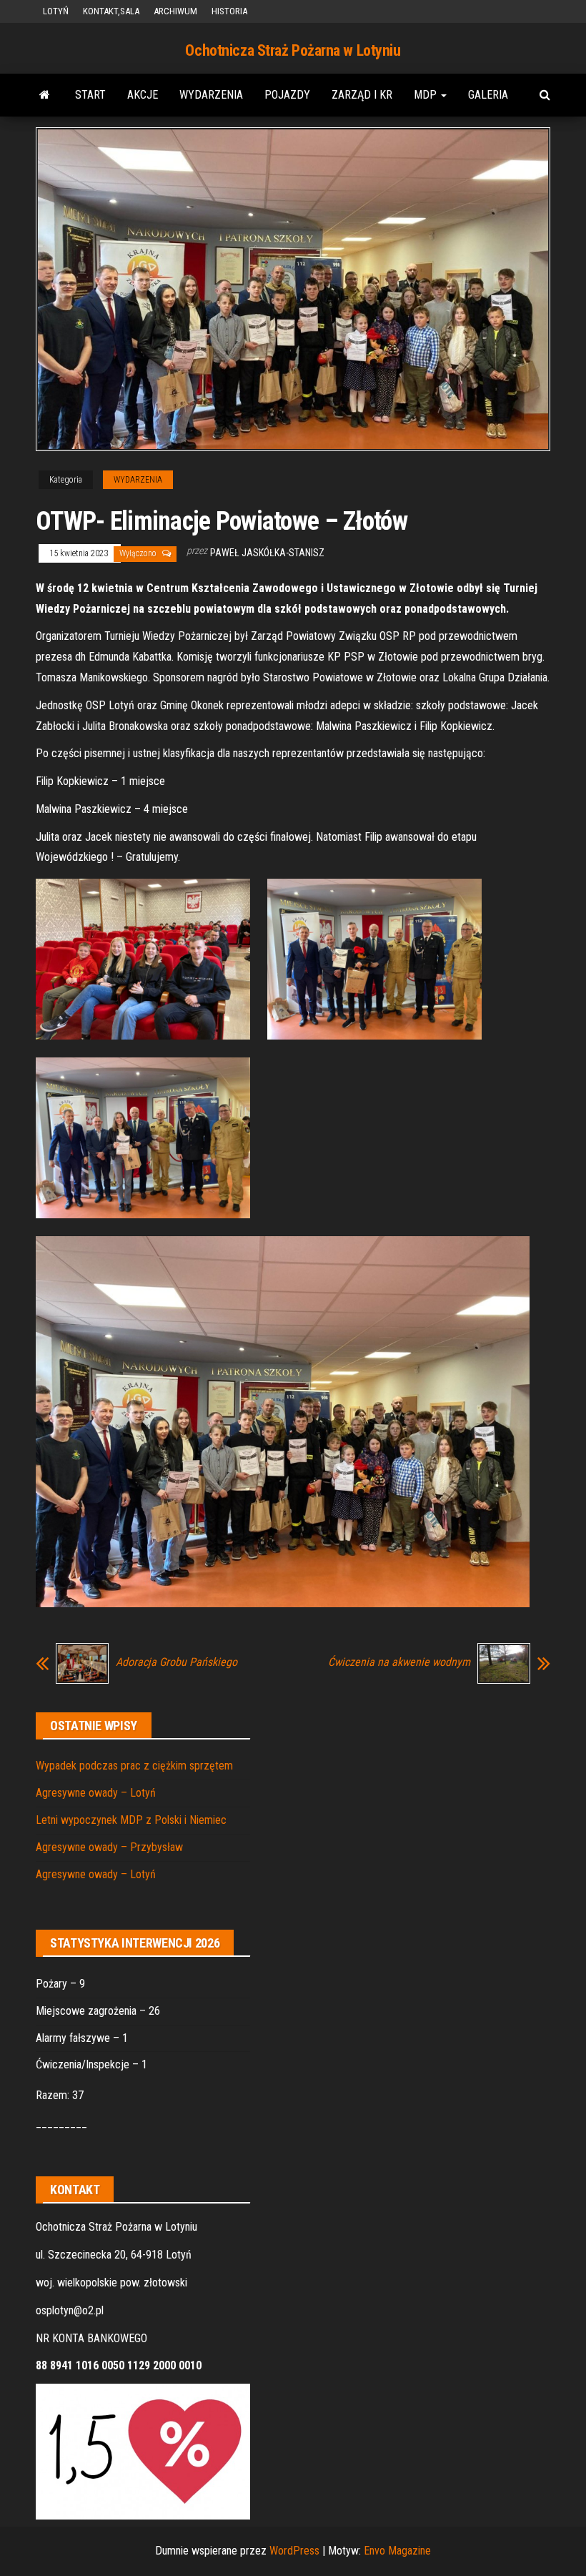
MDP (427, 95)
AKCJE (143, 95)
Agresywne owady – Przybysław (109, 1847)
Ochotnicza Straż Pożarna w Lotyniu (293, 50)
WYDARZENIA (211, 95)
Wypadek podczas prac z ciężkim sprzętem (134, 1766)
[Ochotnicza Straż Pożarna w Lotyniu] (45, 95)
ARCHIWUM (175, 11)
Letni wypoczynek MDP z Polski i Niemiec (131, 1820)
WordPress (294, 2551)
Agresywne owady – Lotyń (96, 1793)
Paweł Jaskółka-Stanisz (267, 553)
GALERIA (488, 95)
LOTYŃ (56, 11)
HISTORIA (229, 11)
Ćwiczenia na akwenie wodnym (399, 1662)
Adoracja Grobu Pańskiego (177, 1662)
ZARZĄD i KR (362, 95)
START (90, 95)
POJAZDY (287, 95)
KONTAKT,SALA (111, 11)
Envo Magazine (397, 2551)
